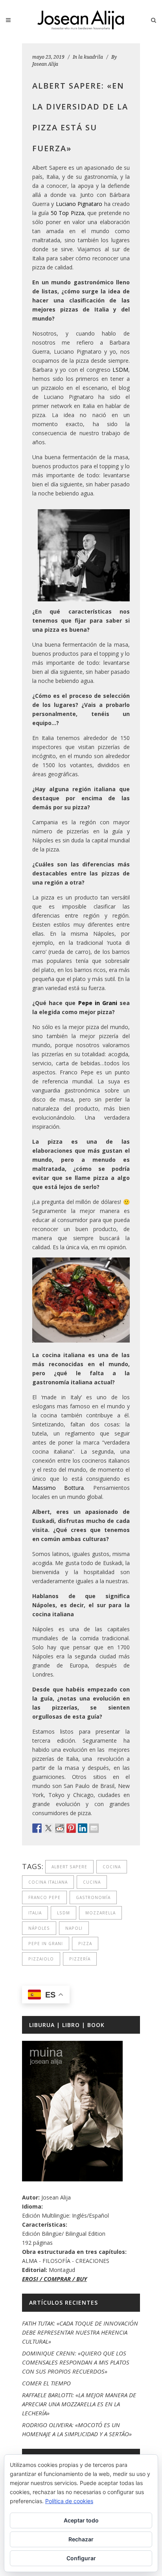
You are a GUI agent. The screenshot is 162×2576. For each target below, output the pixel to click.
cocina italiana (48, 1882)
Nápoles (39, 1928)
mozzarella (100, 1913)
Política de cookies (69, 2501)
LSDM (120, 370)
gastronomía (93, 1897)
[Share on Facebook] (37, 1828)
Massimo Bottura (58, 1488)
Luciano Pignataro (79, 204)
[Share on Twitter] (48, 1828)
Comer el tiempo (46, 2383)
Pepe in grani (46, 1944)
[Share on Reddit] (60, 1828)
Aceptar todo (81, 2520)
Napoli (74, 1928)
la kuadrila (91, 57)
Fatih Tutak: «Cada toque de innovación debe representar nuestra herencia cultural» (80, 2332)
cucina (92, 1882)
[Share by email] (94, 1828)
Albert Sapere (69, 1867)
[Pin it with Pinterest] (71, 1828)
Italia (35, 1913)
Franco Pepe (44, 1897)
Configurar (81, 2558)
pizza (85, 1944)
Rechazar (81, 2539)
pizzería (80, 1959)
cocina (112, 1867)
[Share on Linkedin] (83, 1828)
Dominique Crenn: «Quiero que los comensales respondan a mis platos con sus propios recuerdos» (76, 2362)
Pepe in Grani (98, 1003)
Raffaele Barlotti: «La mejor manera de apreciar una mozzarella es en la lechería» (79, 2404)
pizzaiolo (41, 1959)
